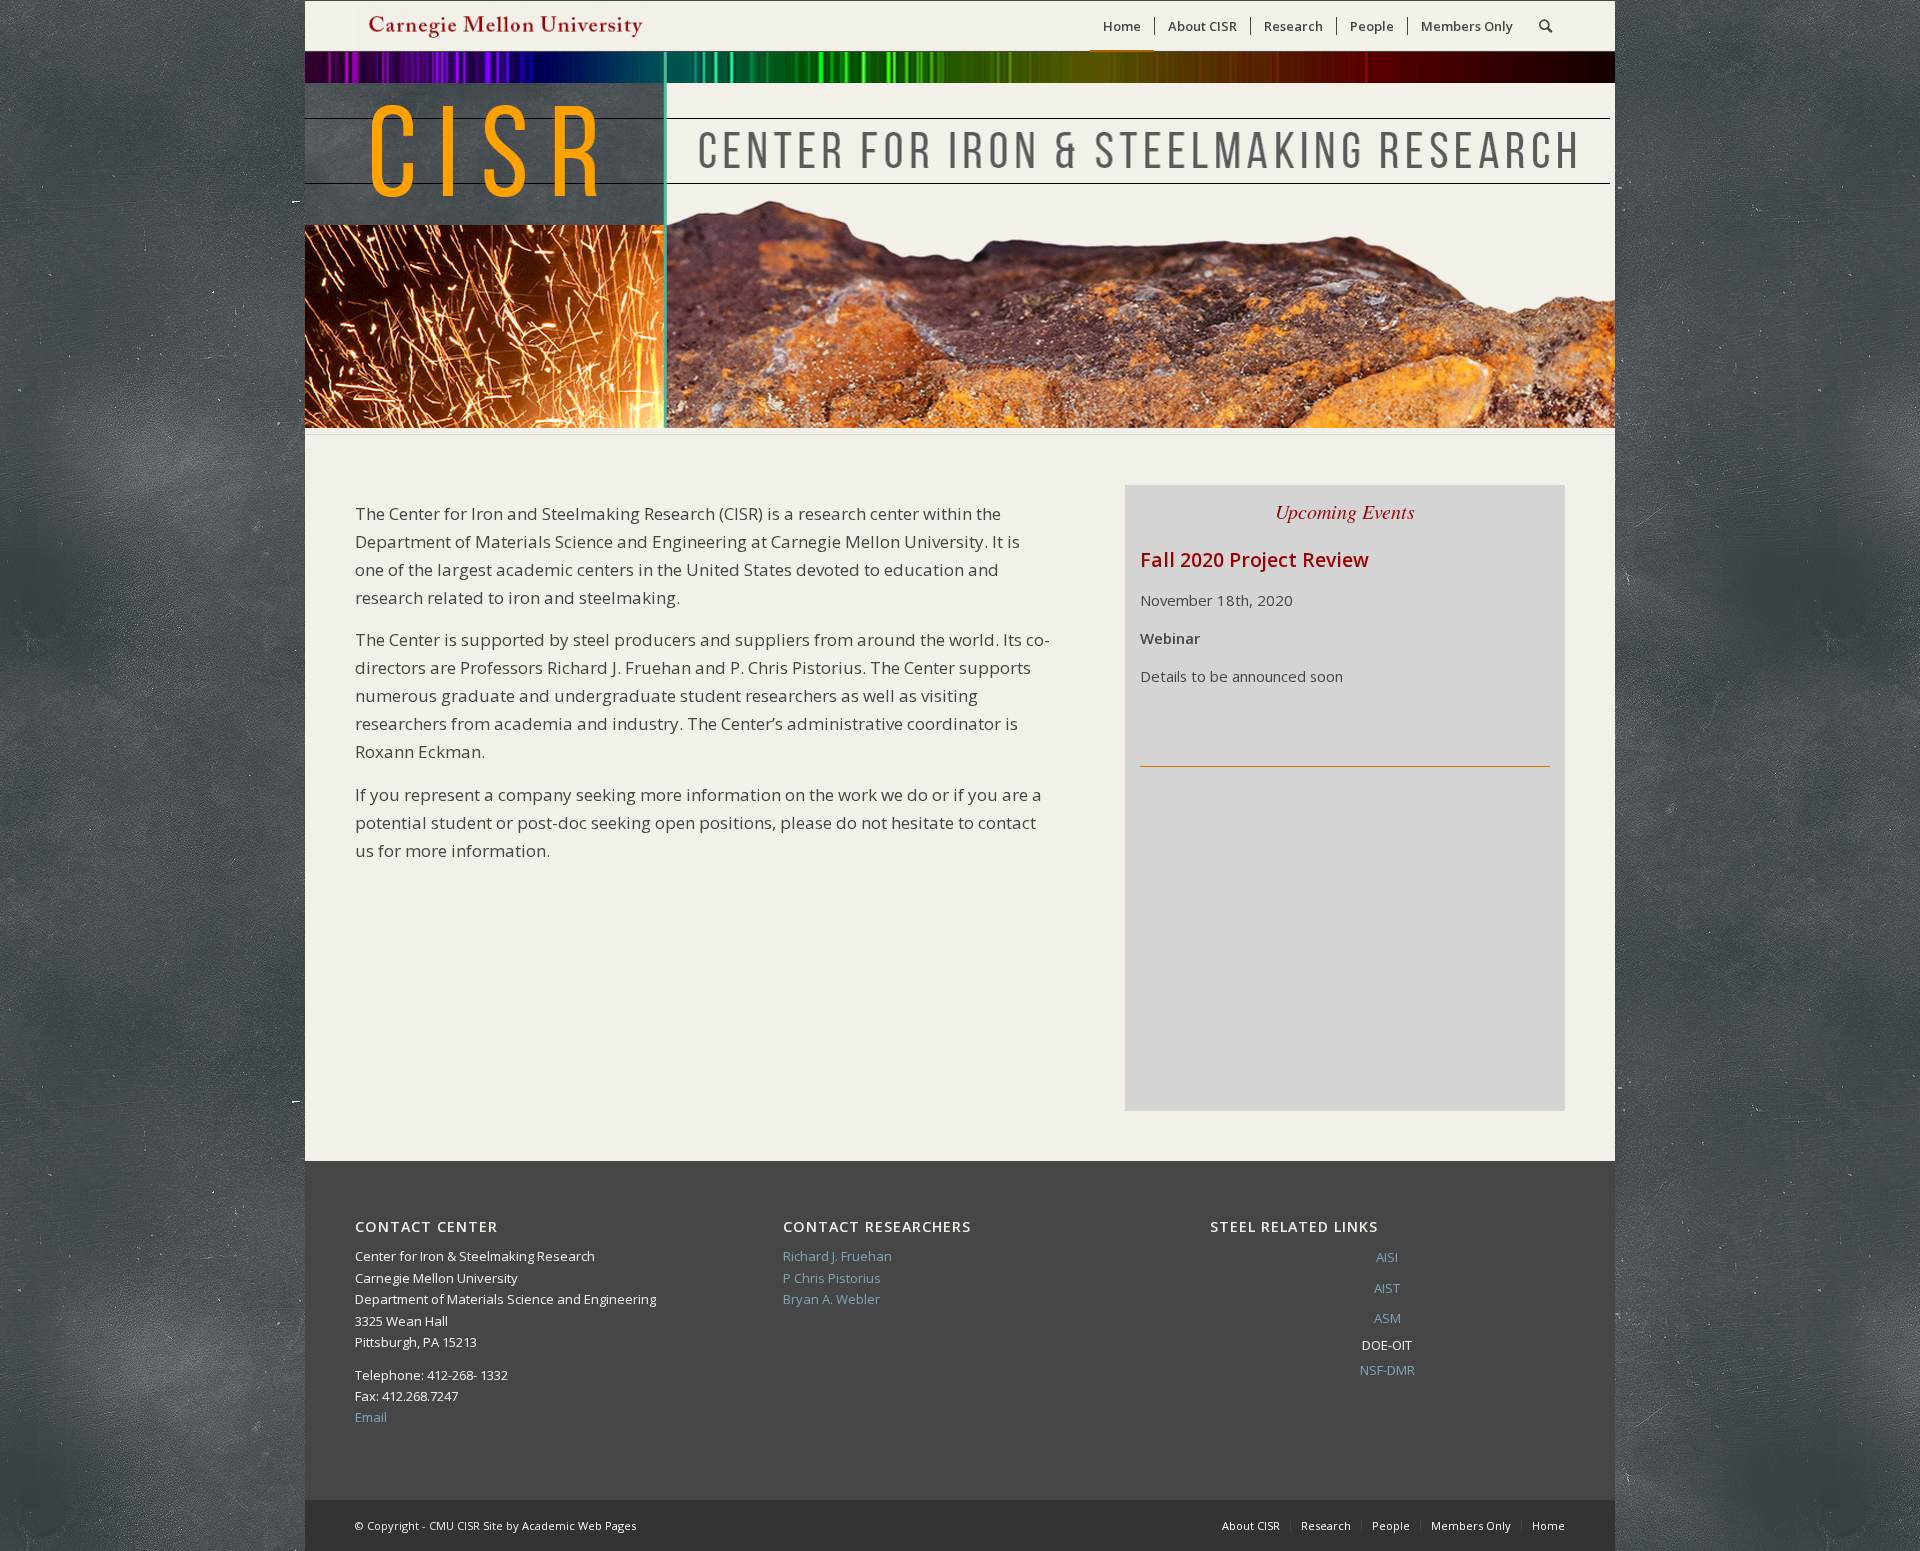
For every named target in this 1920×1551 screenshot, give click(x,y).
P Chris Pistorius (832, 1278)
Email (371, 1417)
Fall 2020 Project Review (1254, 559)
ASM (1387, 1318)
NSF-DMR (1387, 1370)
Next (1505, 942)
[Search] (1545, 26)
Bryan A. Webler (831, 1299)
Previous (1185, 942)
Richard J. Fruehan (837, 1256)
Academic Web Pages (579, 1525)
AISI (1387, 1257)
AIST (1387, 1288)
